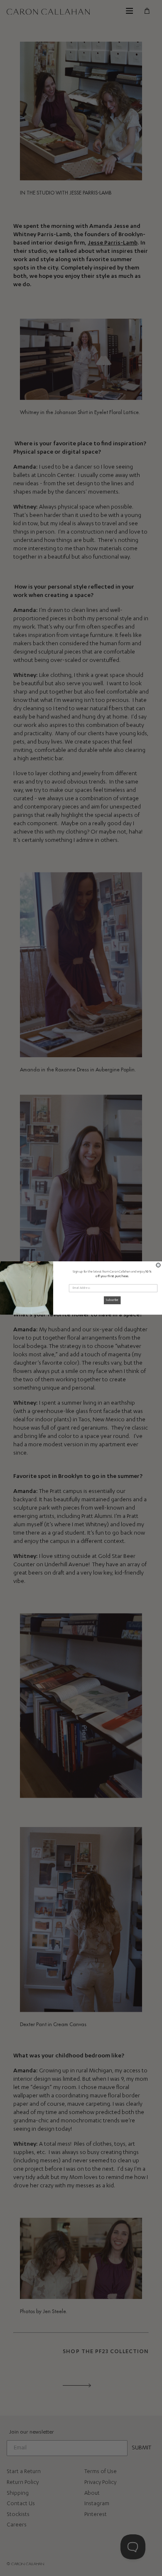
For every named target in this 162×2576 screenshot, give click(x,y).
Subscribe (112, 1300)
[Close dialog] (158, 1265)
